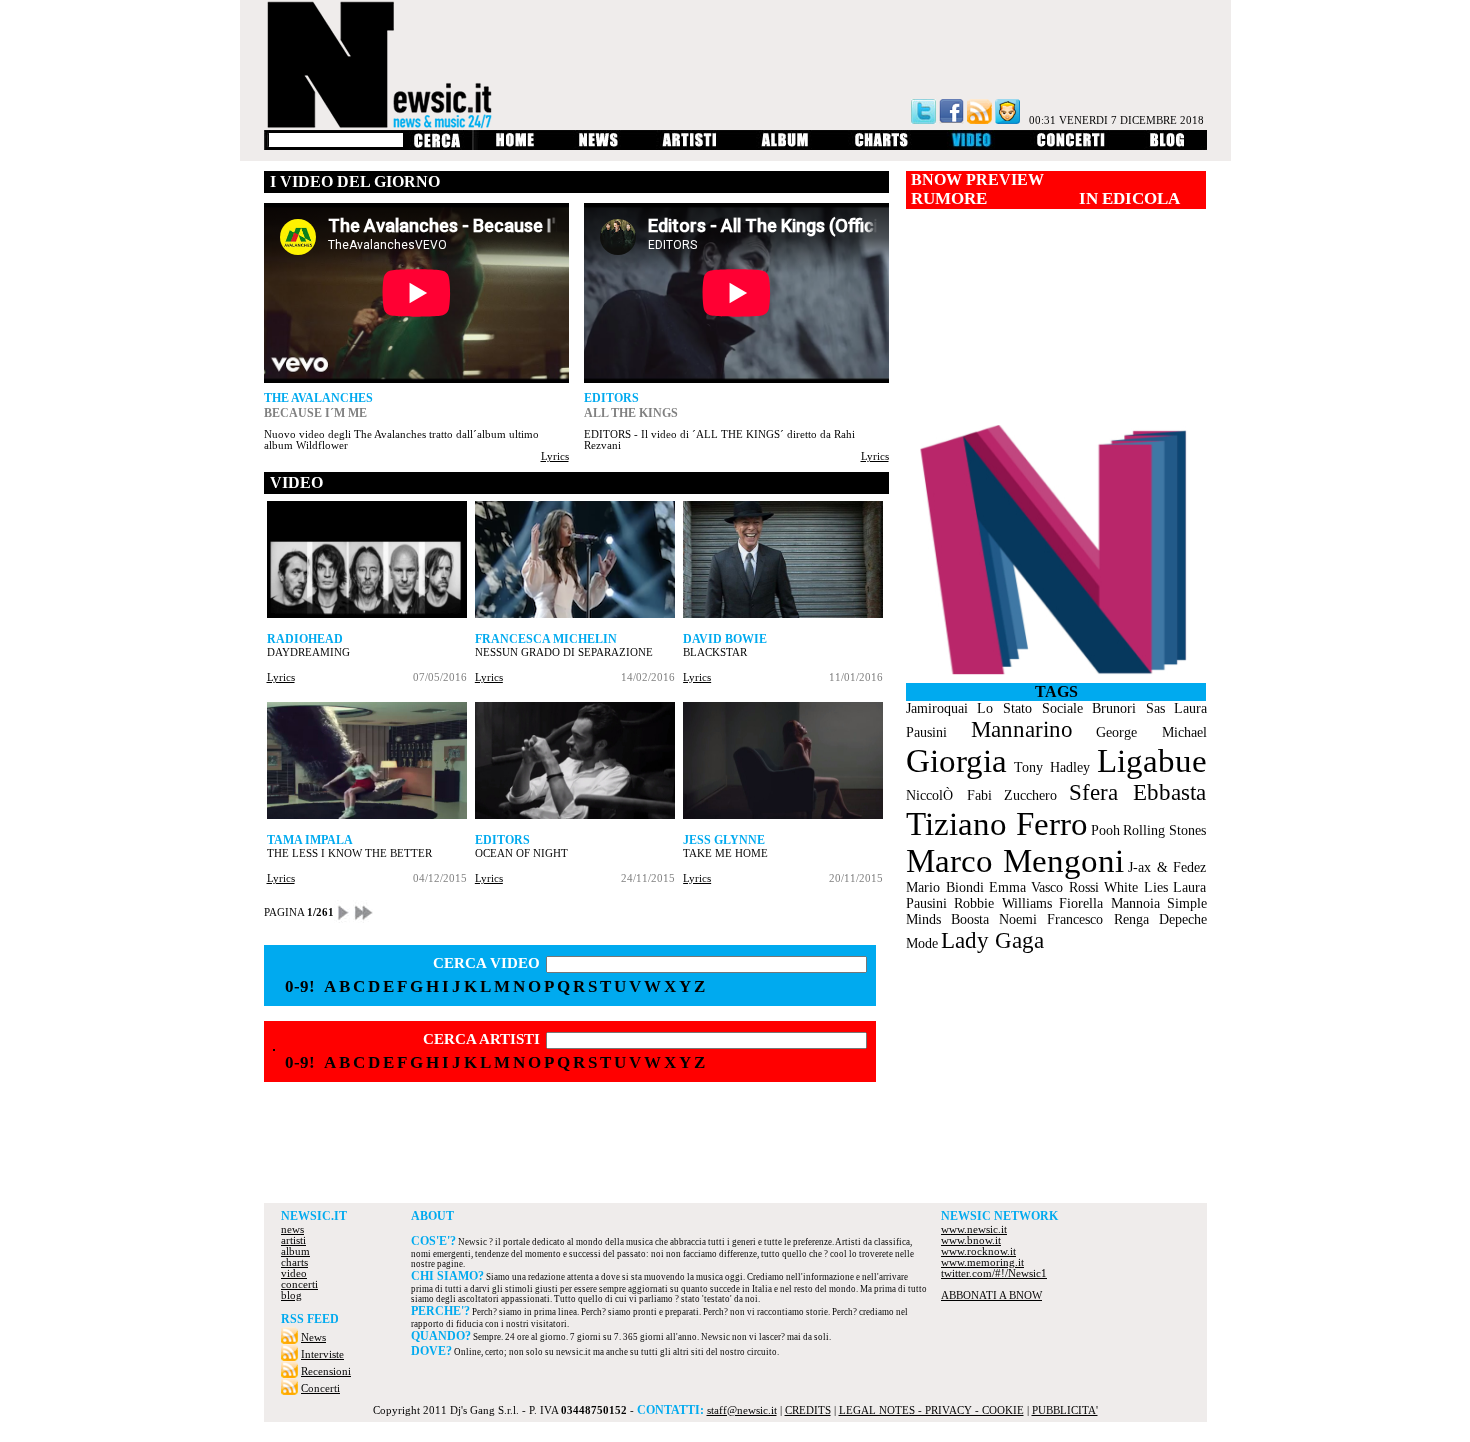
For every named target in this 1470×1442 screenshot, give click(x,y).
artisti (293, 1240)
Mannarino (1022, 729)
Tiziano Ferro (996, 824)
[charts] (881, 146)
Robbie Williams (1003, 903)
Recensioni (326, 1371)
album (295, 1251)
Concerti (320, 1388)
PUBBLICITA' (1065, 1410)
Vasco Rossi (1065, 887)
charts (294, 1262)
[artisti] (690, 146)
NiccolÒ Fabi (948, 795)
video (294, 1273)
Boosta (970, 919)
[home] (514, 146)
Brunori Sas (1128, 708)
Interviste (322, 1354)
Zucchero (1030, 795)
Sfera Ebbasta (1137, 792)
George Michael (1151, 732)
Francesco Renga (1098, 919)
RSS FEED (310, 1319)
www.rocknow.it (978, 1251)
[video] (972, 146)
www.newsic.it (974, 1229)
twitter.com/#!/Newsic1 (994, 1273)
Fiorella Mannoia (1109, 903)
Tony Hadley (1052, 767)
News (313, 1337)
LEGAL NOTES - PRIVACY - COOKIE (931, 1410)
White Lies (1136, 887)
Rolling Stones (1164, 830)
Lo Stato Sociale (1030, 708)
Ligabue (1152, 761)
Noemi (1018, 919)
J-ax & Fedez (1167, 867)
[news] (598, 146)
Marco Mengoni (1015, 861)
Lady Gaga (992, 940)
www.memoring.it (982, 1262)
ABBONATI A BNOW (991, 1295)
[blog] (1167, 146)
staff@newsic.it (742, 1410)
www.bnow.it (971, 1240)
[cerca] (436, 146)
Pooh (1105, 830)
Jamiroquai (937, 708)
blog (291, 1295)
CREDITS (808, 1410)
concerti (299, 1284)
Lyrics (555, 456)
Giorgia (956, 761)
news (292, 1229)
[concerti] (1071, 146)
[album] (786, 146)
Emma (1007, 887)
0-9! (300, 986)
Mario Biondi (945, 887)
